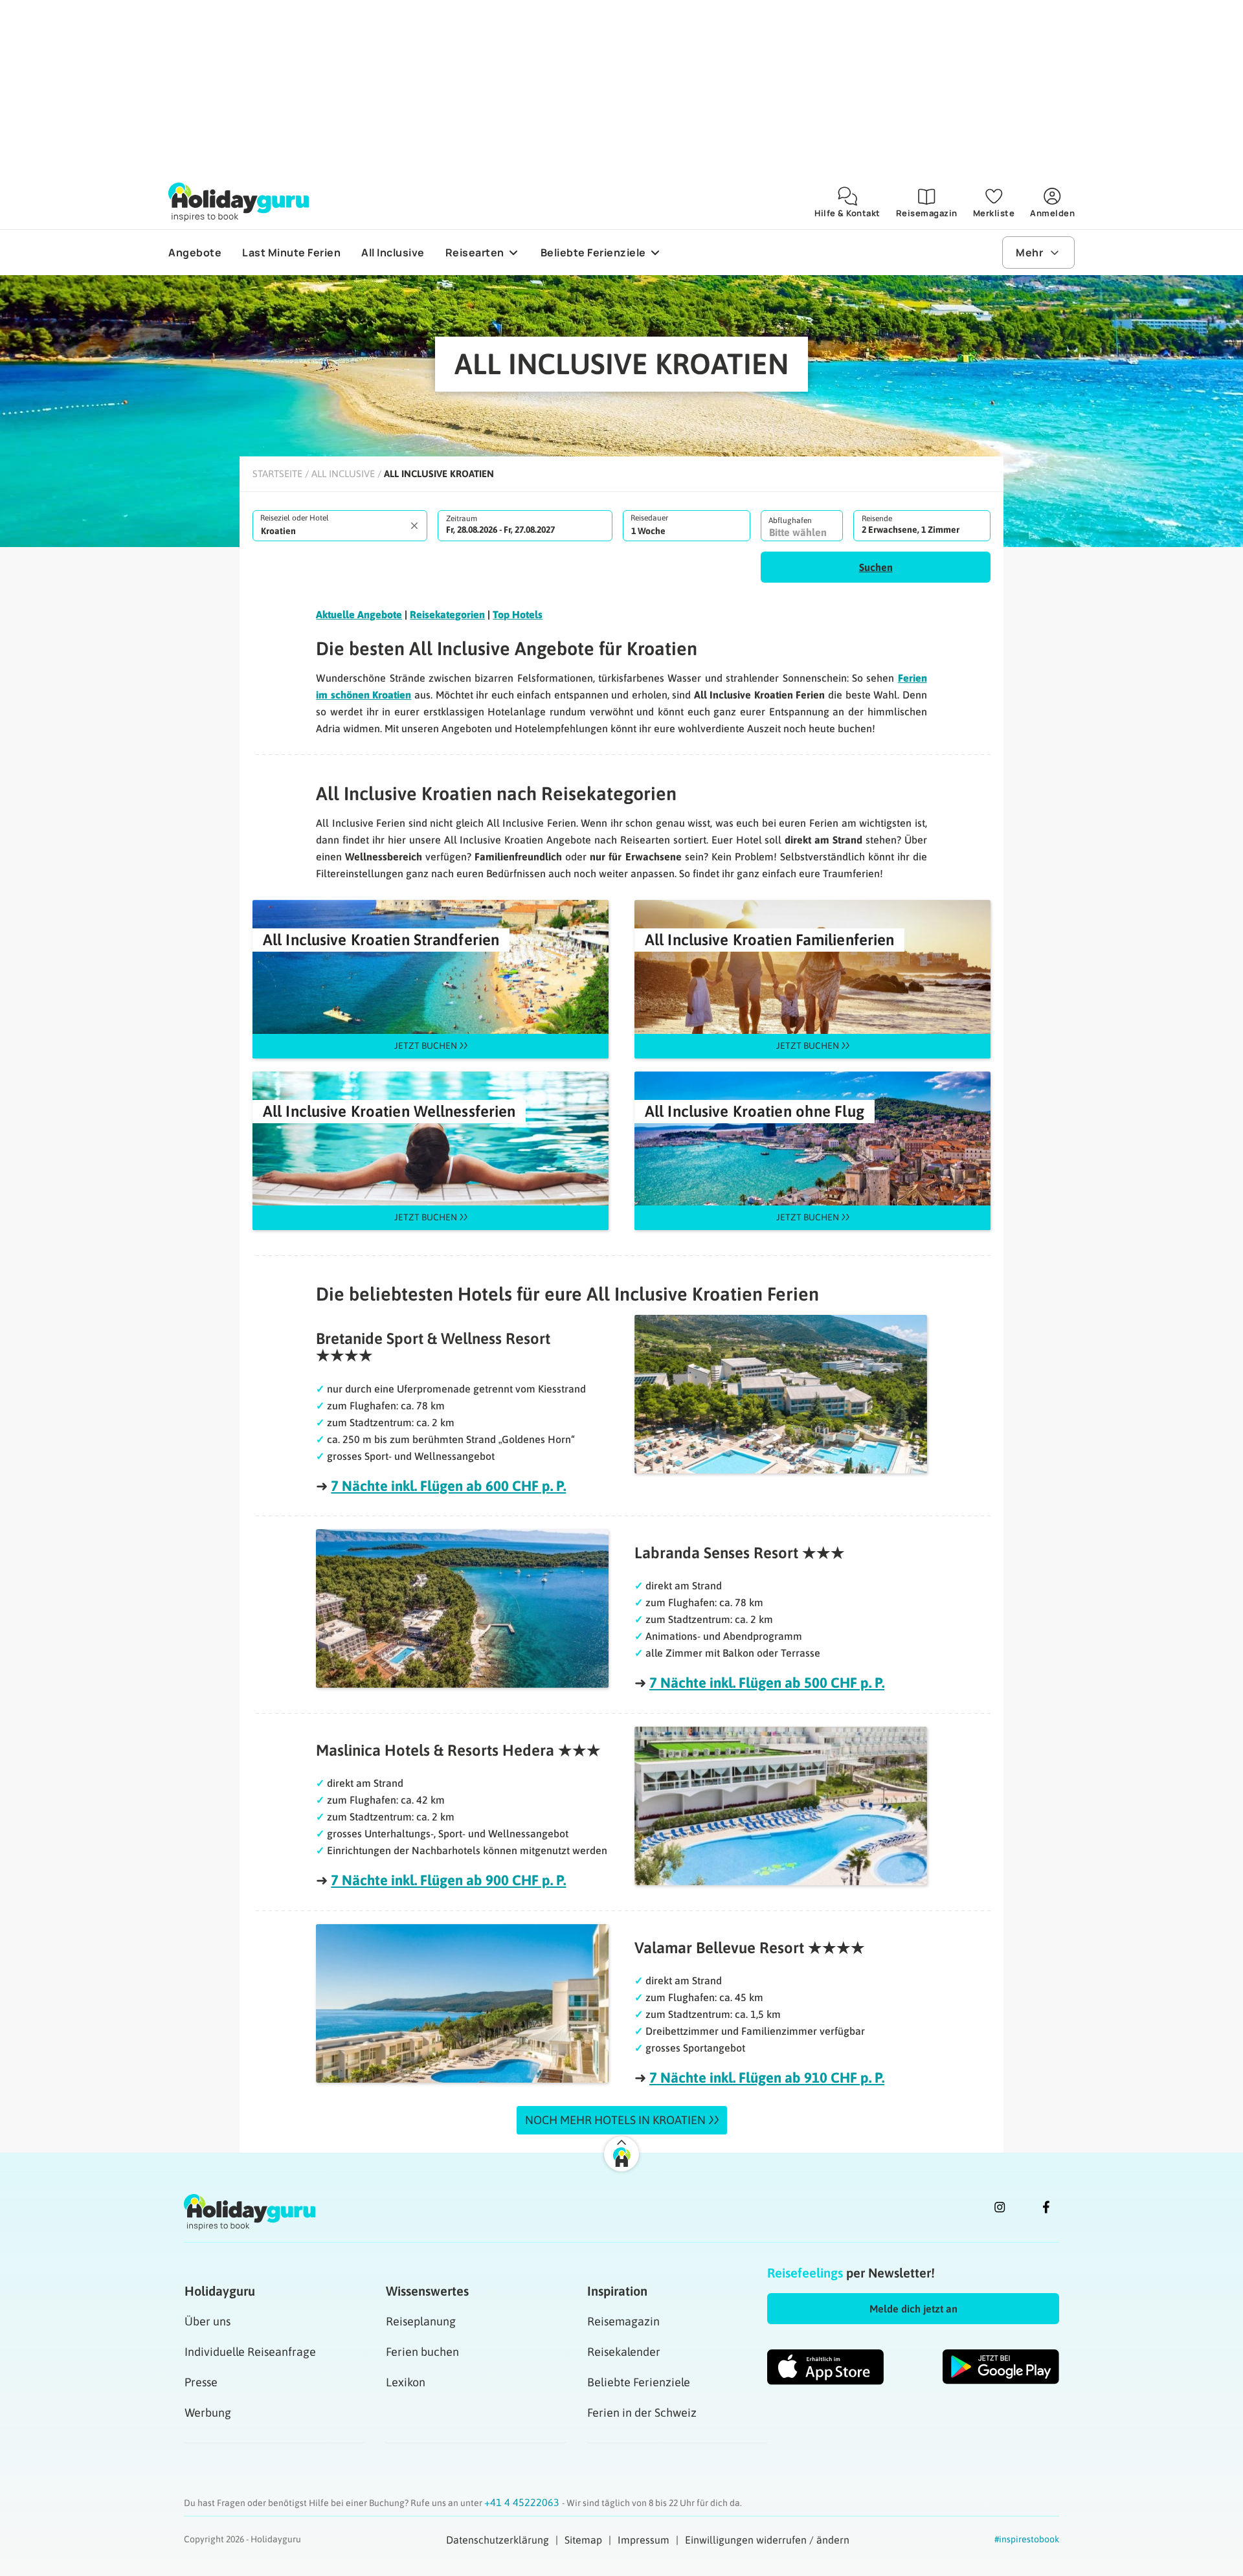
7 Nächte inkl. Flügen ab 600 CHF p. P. (448, 1486)
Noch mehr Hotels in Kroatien (615, 2120)
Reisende (877, 519)
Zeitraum (462, 519)
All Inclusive (343, 474)
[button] (876, 567)
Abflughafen (790, 521)
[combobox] (340, 526)
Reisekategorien (447, 614)
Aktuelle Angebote (359, 614)
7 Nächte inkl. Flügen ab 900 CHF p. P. (448, 1880)
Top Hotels (518, 614)
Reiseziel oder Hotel (295, 518)
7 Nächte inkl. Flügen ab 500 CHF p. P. (767, 1683)
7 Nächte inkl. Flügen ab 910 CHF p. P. (767, 2078)
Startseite (277, 474)
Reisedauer (649, 518)
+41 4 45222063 (523, 2502)
